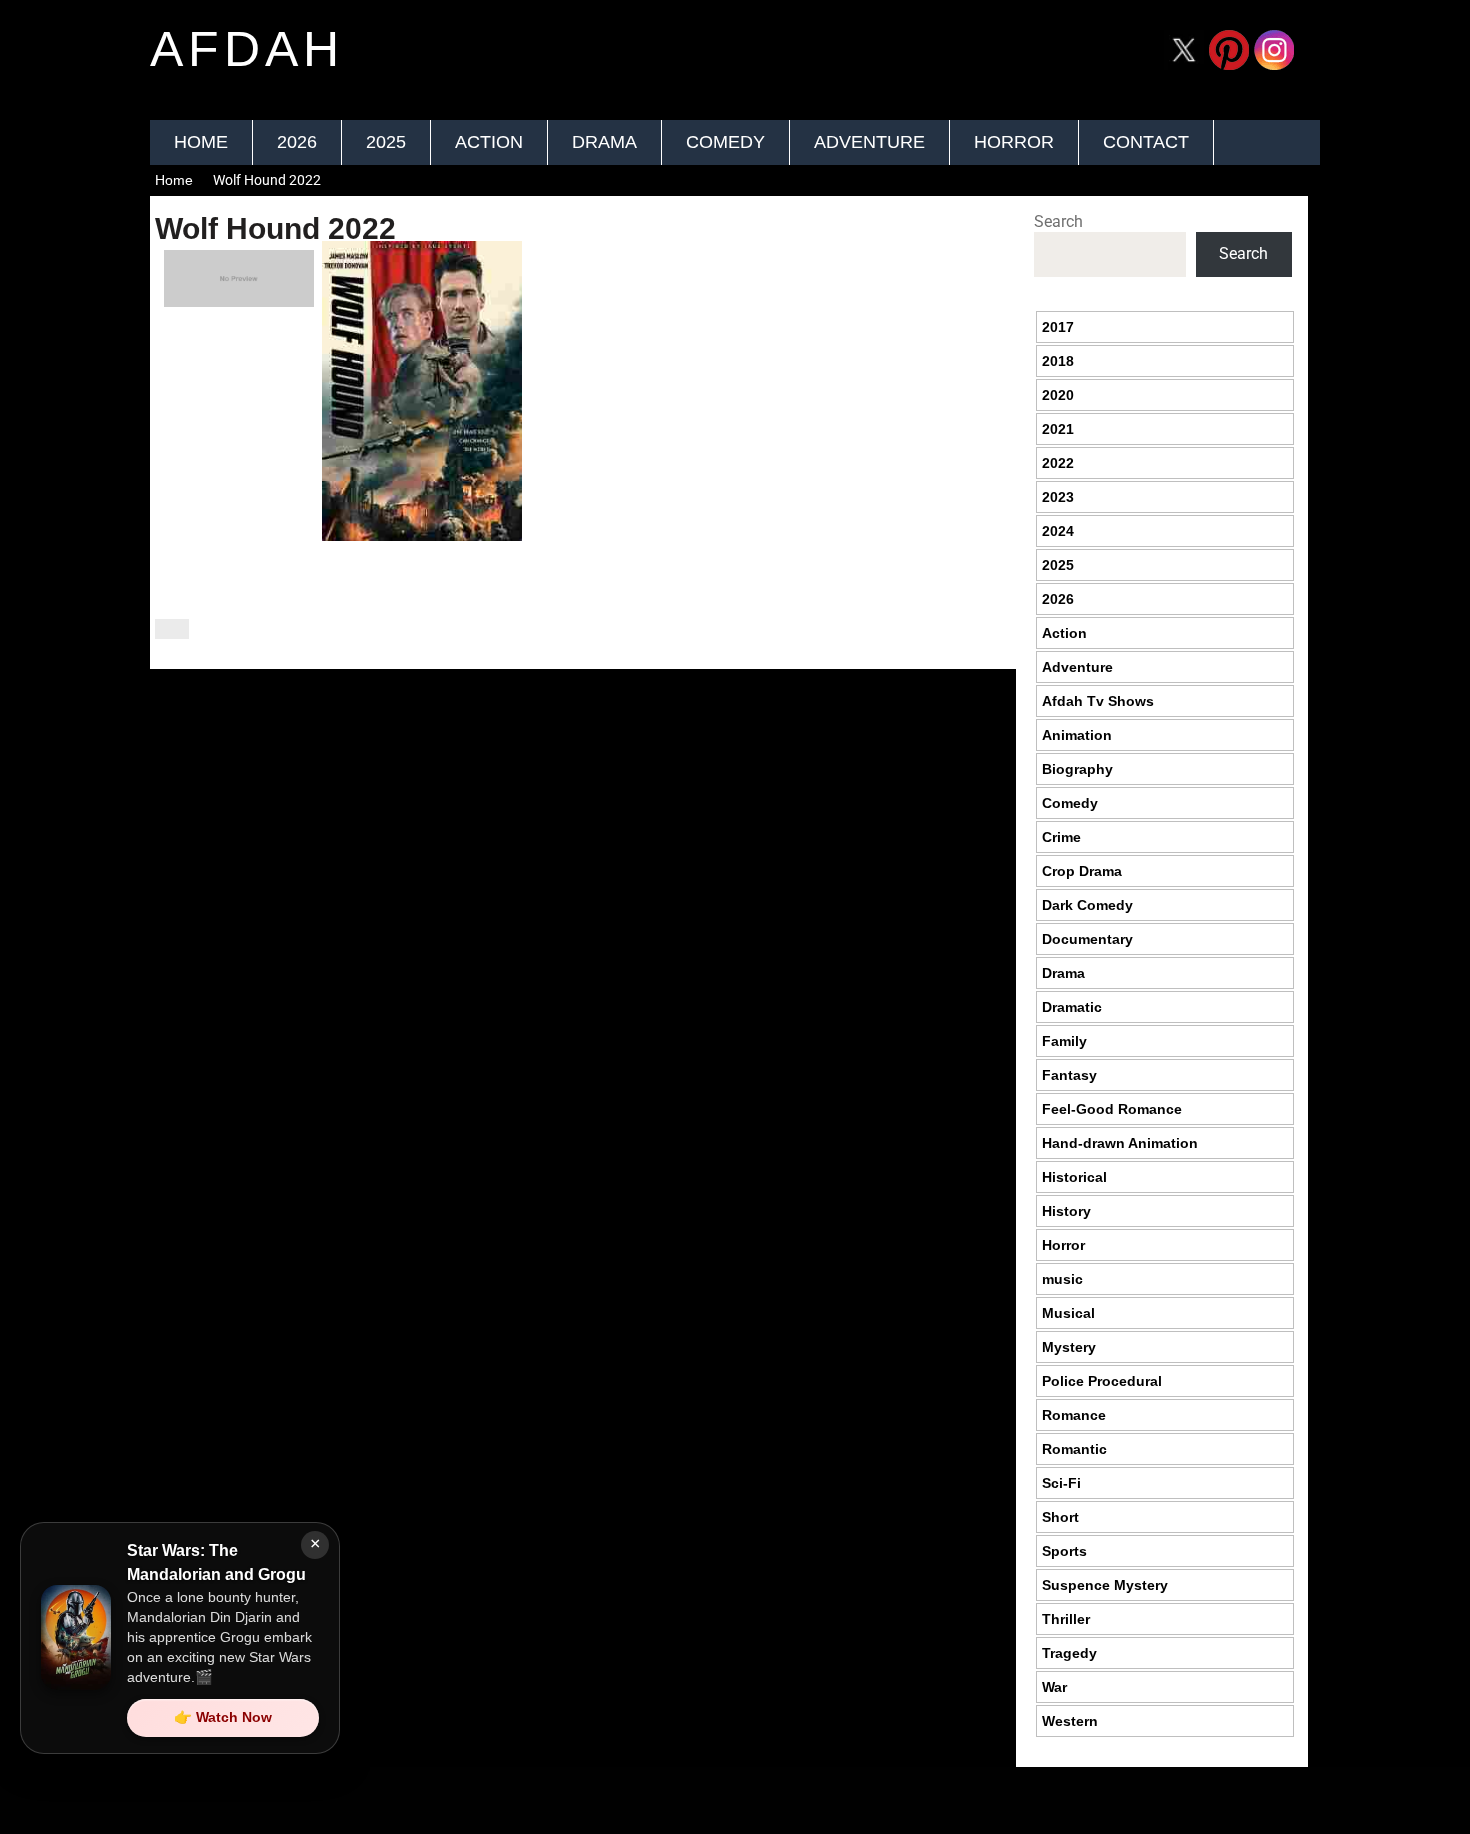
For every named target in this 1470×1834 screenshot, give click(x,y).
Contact (1146, 142)
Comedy (725, 142)
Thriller (1066, 1619)
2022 (1058, 463)
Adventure (869, 142)
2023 (1058, 497)
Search (1058, 221)
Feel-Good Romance (1112, 1109)
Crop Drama (1082, 871)
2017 (1058, 327)
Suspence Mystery (1105, 1585)
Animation (1077, 735)
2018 (1058, 361)
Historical (1074, 1177)
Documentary (1087, 939)
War (1054, 1687)
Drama (604, 142)
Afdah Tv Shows (1098, 701)
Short (1060, 1517)
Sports (1064, 1551)
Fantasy (1069, 1075)
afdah (247, 49)
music (1062, 1279)
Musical (1068, 1313)
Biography (1077, 769)
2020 (1058, 395)
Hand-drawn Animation (1120, 1143)
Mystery (1069, 1347)
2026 (297, 142)
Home (201, 142)
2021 (1058, 429)
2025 (386, 142)
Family (1064, 1041)
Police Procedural (1102, 1381)
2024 (1058, 531)
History (1066, 1211)
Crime (1061, 837)
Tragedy (1069, 1653)
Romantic (1074, 1449)
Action (489, 142)
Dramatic (1072, 1007)
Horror (1014, 142)
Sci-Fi (1061, 1483)
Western (1070, 1721)
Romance (1074, 1415)
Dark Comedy (1087, 905)
